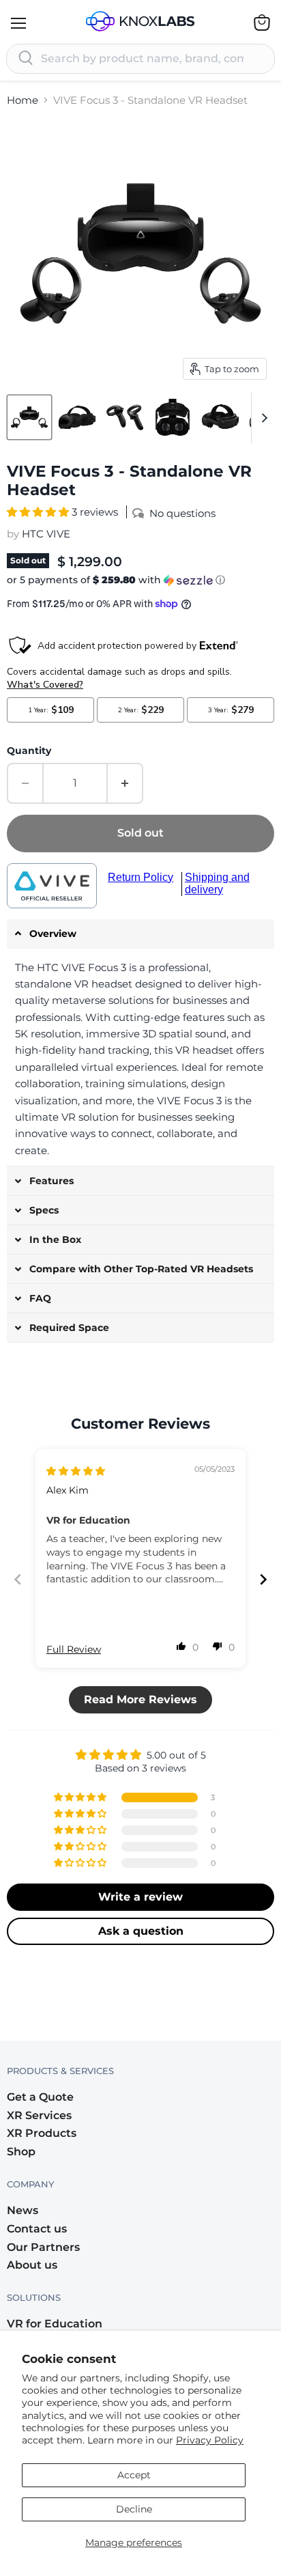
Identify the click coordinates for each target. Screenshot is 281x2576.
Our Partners (43, 2247)
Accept (134, 2475)
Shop (21, 2152)
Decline (134, 2509)
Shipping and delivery (217, 883)
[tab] (140, 934)
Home (23, 100)
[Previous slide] (18, 1579)
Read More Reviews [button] (140, 1699)
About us (32, 2265)
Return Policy (140, 877)
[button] (39, 512)
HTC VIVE (46, 534)
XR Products (42, 2133)
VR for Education (55, 2324)
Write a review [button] (140, 1897)
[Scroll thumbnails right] (262, 418)
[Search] (26, 59)
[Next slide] (263, 1579)
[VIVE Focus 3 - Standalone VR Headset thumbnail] (29, 417)
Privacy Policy (210, 2440)
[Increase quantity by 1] (125, 783)
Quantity (29, 751)
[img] (76, 1471)
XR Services (39, 2115)
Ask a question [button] (141, 1931)
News (23, 2210)
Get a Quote (40, 2097)
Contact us (37, 2229)
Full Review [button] (74, 1649)
